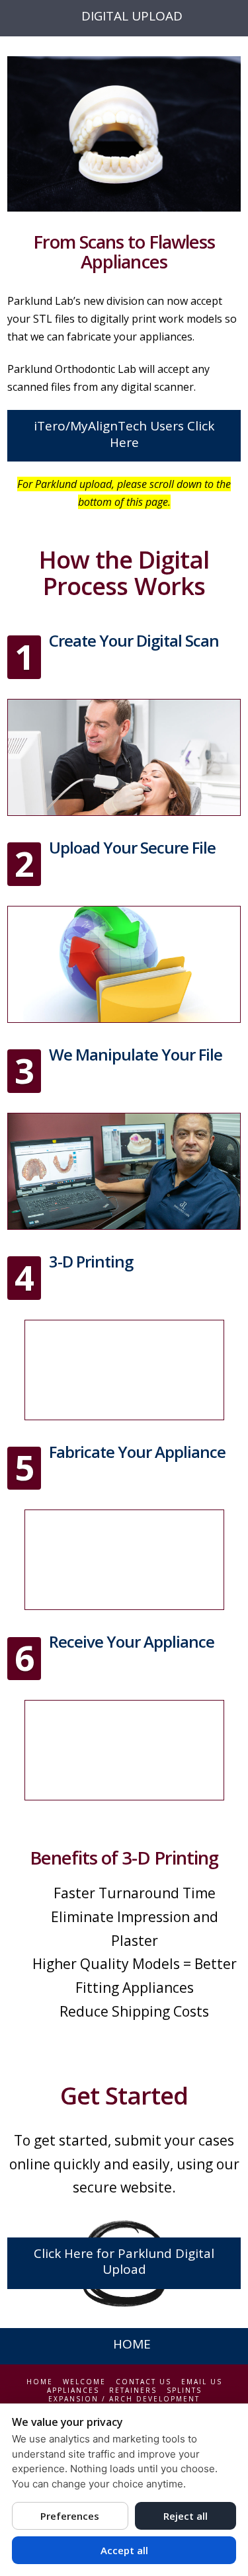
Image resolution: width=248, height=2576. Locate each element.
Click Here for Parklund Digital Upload (124, 2262)
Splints (184, 2391)
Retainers (133, 2391)
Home (40, 2382)
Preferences (70, 2516)
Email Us (202, 2382)
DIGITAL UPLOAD (132, 16)
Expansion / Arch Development (124, 2399)
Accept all (124, 2550)
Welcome (84, 2382)
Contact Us (144, 2382)
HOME (132, 2344)
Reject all (186, 2516)
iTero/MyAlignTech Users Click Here (124, 434)
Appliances (73, 2391)
